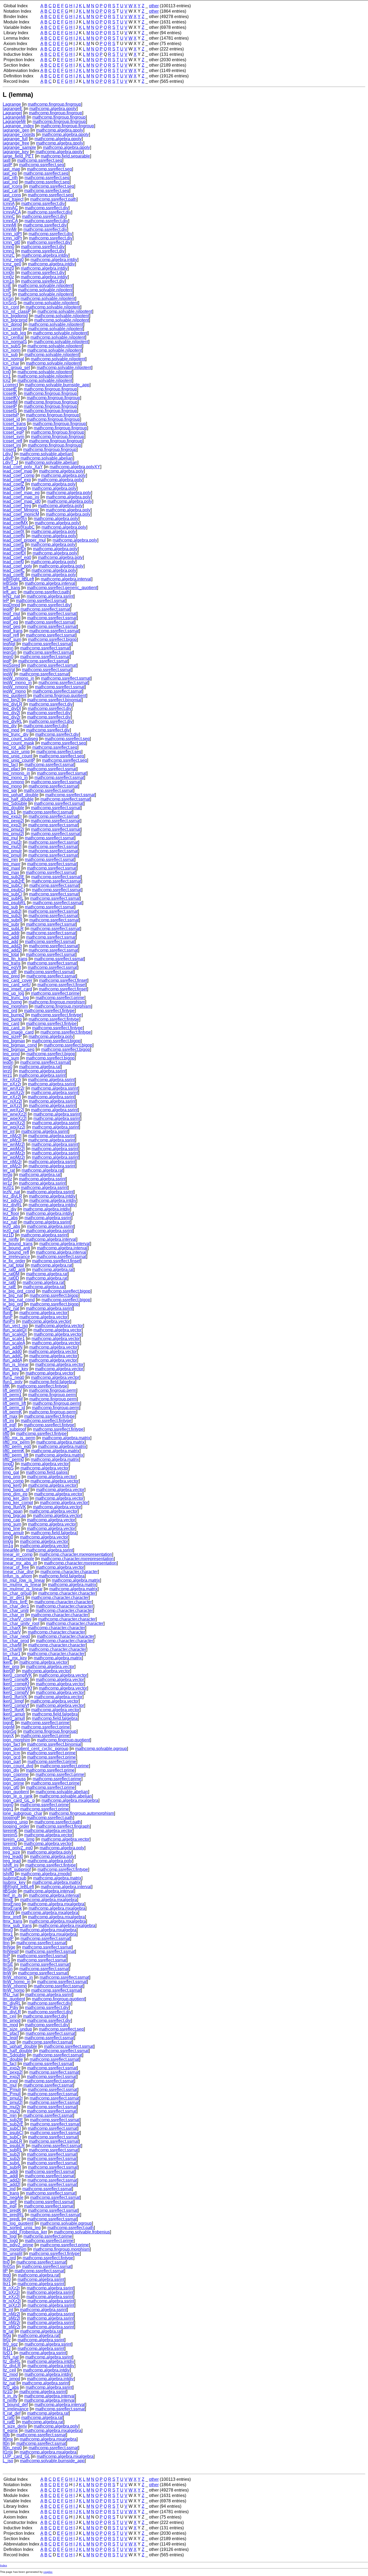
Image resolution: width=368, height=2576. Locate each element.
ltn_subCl (12, 2128)
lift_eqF (10, 1425)
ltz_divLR (12, 2366)
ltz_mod (10, 2374)
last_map (11, 169)
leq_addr (11, 933)
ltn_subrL (11, 2163)
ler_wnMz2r (14, 1153)
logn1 (8, 1809)
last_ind (10, 182)
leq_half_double (18, 799)
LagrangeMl (14, 117)
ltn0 (6, 2262)
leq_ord (10, 1011)
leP (6, 601)
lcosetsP (11, 415)
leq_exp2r (12, 816)
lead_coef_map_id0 (22, 501)
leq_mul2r (12, 842)
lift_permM (13, 1399)
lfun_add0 (12, 1352)
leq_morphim (15, 1006)
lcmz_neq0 (13, 260)
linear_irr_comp (18, 1554)
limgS (8, 1468)
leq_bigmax (14, 1041)
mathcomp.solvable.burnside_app (57, 385)
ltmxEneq (12, 1904)
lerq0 (8, 1067)
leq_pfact (11, 769)
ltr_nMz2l (11, 2314)
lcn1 (7, 376)
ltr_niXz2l (12, 2301)
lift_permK (12, 1412)
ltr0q (7, 2336)
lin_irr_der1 (14, 1598)
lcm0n (8, 273)
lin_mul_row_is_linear (24, 1580)
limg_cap (11, 1520)
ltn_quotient (14, 1999)
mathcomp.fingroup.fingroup (54, 104)
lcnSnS (10, 303)
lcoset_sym (13, 437)
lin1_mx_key (15, 1658)
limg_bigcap (14, 1516)
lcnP (7, 290)
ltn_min (10, 2115)
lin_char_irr (13, 1615)
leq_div (10, 726)
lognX (8, 1736)
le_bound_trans (18, 1244)
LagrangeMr (14, 122)
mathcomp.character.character (69, 1572)
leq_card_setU (17, 985)
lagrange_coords (19, 134)
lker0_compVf (16, 1705)
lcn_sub (10, 355)
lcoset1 (10, 450)
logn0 (8, 1805)
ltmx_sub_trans (17, 1926)
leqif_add (12, 618)
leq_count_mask (18, 743)
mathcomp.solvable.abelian (46, 454)
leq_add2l (12, 950)
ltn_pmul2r (13, 2098)
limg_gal (11, 1472)
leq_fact (10, 765)
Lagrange (12, 104)
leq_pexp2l (13, 821)
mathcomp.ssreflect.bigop (52, 639)
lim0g (8, 1541)
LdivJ (8, 454)
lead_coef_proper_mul (24, 540)
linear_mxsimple (18, 1559)
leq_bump (12, 1019)
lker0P (9, 1671)
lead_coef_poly (17, 566)
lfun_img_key (15, 1369)
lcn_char (11, 363)
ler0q (8, 1175)
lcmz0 (8, 268)
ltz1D (8, 2392)
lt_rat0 (9, 2418)
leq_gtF (10, 972)
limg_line (11, 1528)
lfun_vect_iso (15, 1326)
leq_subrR (13, 920)
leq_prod (11, 1054)
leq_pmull (12, 855)
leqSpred (11, 665)
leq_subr (11, 924)
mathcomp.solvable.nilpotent (45, 286)
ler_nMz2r (12, 1162)
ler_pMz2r (12, 1166)
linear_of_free (16, 1567)
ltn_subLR (13, 2141)
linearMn (11, 1550)
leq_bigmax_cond (20, 1045)
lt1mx (8, 2452)
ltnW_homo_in (17, 1982)
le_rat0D (11, 1278)
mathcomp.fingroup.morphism (57, 1002)
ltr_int (8, 2310)
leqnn (8, 648)
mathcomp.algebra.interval (66, 579)
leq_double (13, 808)
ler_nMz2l (12, 1136)
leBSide (10, 583)
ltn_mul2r (12, 2107)
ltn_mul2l (11, 2111)
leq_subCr (13, 885)
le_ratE (10, 1287)
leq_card (11, 1024)
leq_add (11, 942)
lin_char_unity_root (21, 1623)
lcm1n (8, 281)
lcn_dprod (12, 324)
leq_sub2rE (14, 881)
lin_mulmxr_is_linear (23, 1589)
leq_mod (11, 730)
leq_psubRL (14, 903)
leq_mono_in (15, 778)
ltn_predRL (13, 2215)
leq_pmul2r (13, 829)
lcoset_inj (12, 445)
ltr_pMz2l (11, 2318)
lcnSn (8, 298)
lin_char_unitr (16, 1610)
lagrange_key (16, 152)
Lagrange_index (18, 126)
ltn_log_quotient (18, 2223)
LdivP (8, 458)
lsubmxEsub (15, 1878)
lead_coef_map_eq (21, 493)
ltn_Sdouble (14, 2055)
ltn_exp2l (11, 2077)
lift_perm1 (12, 1395)
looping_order (16, 1826)
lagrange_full (15, 139)
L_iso (8, 2461)
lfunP (8, 1317)
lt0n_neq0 (12, 2448)
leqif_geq (12, 626)
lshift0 (8, 1874)
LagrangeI (12, 113)
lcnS (7, 294)
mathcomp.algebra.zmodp (46, 1874)
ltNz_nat (11, 1995)
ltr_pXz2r (11, 2292)
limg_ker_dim (16, 1498)
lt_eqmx (10, 2430)
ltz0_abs (11, 2387)
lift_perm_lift (14, 1403)
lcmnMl (10, 225)
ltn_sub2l (11, 2154)
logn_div (11, 1770)
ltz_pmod (11, 2379)
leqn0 (8, 657)
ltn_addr (11, 2172)
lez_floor (11, 1213)
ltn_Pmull (12, 2094)
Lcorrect (10, 385)
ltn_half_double (18, 2051)
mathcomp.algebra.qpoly (53, 109)
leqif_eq (10, 622)
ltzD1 (8, 2353)
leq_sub (10, 907)
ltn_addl (10, 2176)
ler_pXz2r (12, 1084)
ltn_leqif (10, 2038)
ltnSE (8, 1964)
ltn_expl (10, 2081)
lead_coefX (14, 532)
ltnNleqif (11, 1951)
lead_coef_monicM (21, 514)
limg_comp (13, 1481)
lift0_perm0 (13, 1459)
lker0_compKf (16, 1684)
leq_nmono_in (16, 773)
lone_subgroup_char (22, 1813)
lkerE (8, 1662)
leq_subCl (13, 894)
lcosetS (10, 411)
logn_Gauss (14, 1779)
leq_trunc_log (16, 998)
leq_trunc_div (16, 734)
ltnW (7, 1973)
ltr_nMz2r (12, 2323)
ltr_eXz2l (11, 2297)
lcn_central (13, 337)
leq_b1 (9, 812)
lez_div (10, 1209)
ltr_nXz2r (11, 2288)
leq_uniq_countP (19, 760)
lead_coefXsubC (19, 527)
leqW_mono (14, 691)
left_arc (10, 592)
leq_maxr (12, 864)
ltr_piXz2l (12, 2305)
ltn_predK (12, 2210)
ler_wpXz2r (14, 1093)
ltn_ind (9, 2189)
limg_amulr (13, 1533)
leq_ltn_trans (15, 959)
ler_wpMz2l (14, 1149)
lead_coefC (14, 570)
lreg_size (11, 1852)
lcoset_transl (15, 428)
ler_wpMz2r (14, 1157)
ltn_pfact (11, 2033)
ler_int (9, 1131)
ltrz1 (7, 2284)
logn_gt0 (11, 1787)
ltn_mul (10, 2085)
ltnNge (9, 1947)
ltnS (6, 1960)
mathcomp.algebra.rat (40, 1067)
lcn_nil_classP (17, 311)
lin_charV (12, 1632)
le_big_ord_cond (19, 1291)
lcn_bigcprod (15, 320)
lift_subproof (14, 1429)
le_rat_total (13, 1265)
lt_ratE (9, 2422)
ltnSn (8, 1969)
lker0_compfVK (17, 1675)
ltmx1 (8, 1934)
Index (4, 2565)
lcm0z (8, 277)
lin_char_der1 (16, 1606)
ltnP (6, 1956)
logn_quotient (16, 1792)
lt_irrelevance (16, 2409)
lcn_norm (12, 350)
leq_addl (11, 937)
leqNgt (9, 644)
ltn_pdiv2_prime (18, 2245)
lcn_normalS (15, 342)
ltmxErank (12, 1908)
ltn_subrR (12, 2167)
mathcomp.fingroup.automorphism (81, 1813)
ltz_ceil (9, 2370)
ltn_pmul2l (13, 2102)
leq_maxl (11, 868)
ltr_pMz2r (12, 2327)
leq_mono (12, 786)
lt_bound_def (15, 2405)
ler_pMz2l (12, 1140)
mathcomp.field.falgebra (52, 1382)
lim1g (8, 1546)
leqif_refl (11, 635)
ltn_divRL (12, 2003)
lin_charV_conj (17, 1619)
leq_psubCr (14, 890)
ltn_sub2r (12, 2159)
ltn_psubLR (14, 2146)
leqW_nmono (15, 687)
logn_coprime (16, 1774)
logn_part (12, 1762)
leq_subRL (13, 898)
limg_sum (12, 1524)
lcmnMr (10, 229)
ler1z (7, 1183)
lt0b (6, 2435)
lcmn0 (8, 247)
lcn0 (7, 372)
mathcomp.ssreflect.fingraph (63, 1826)
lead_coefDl (14, 553)
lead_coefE (14, 575)
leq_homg (12, 1002)
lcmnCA (10, 221)
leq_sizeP (12, 1036)
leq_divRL (12, 721)
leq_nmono (13, 782)
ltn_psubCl (13, 2133)
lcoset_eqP (13, 432)
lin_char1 (12, 1654)
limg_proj (12, 1477)
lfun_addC (13, 1356)
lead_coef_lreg (17, 506)
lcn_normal (13, 359)
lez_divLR (12, 1196)
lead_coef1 (13, 544)
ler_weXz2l (13, 1110)
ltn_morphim (15, 2249)
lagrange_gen (16, 130)
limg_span (13, 1511)
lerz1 (7, 1075)
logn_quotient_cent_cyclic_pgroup (36, 1749)
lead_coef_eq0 (17, 557)
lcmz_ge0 (12, 264)
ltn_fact (10, 2064)
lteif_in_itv (12, 1895)
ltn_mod (10, 2025)
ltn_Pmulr (12, 2090)
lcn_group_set (16, 368)
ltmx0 (8, 1930)
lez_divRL (12, 1205)
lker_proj (11, 1667)
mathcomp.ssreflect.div (43, 204)
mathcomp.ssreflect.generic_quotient (62, 588)
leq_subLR (13, 929)
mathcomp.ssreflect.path (53, 199)
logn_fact (11, 1744)
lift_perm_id (14, 1408)
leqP (7, 661)
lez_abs (10, 1218)
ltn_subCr (12, 2137)
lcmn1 (8, 251)
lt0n (6, 2443)
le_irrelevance (16, 1257)
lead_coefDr (14, 549)
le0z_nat (11, 1308)
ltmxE (8, 1900)
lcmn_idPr (12, 238)
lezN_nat (11, 1192)
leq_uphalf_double (21, 795)
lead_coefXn (15, 519)
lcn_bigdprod (15, 316)
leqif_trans (13, 631)
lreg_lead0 (13, 1856)
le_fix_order (14, 1261)
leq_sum (11, 1058)
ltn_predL (12, 2219)
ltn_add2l (12, 2184)
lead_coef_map (18, 471)
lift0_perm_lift (15, 1455)
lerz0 (7, 1071)
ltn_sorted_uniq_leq (22, 2228)
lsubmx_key (14, 1882)
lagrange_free (16, 143)
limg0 (8, 1537)
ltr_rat (8, 2331)
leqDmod (11, 605)
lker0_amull (14, 1718)
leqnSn (10, 652)
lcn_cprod (12, 329)
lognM (9, 1727)
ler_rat (9, 1170)
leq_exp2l (12, 825)
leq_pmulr (12, 851)
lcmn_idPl (12, 234)
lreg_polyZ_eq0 (18, 1848)
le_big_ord (13, 1304)
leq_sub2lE (14, 877)
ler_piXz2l (12, 1106)
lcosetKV (11, 398)
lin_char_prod (16, 1641)
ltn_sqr (9, 2042)
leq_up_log (13, 993)
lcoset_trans (14, 424)
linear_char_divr (18, 1572)
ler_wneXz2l (15, 1114)
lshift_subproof (17, 1869)
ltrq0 (7, 2275)
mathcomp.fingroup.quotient (60, 696)
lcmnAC (10, 208)
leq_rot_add (14, 747)
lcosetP (10, 406)
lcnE (7, 286)
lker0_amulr (14, 1714)
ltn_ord (9, 2258)
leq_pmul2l (13, 834)
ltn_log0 (10, 2241)
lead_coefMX (15, 523)
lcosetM (10, 402)
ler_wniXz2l (14, 1123)
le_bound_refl (16, 1252)
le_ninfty (11, 1239)
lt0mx (8, 2439)
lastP (8, 165)
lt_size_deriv (15, 2426)
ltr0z (7, 2340)
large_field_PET (18, 156)
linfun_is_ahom (17, 1576)
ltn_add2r (12, 2180)
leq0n (8, 1062)
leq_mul (10, 838)
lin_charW (12, 1649)
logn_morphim (16, 1740)
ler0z (7, 1179)
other (154, 6)
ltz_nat (9, 2383)
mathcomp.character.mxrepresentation (76, 1554)
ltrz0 (7, 2279)
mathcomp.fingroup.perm (53, 1390)
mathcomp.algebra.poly (61, 471)
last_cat (10, 191)
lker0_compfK (16, 1680)
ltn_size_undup (17, 2029)
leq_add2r (12, 946)
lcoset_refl (13, 441)
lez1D (8, 1235)
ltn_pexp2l (13, 2072)
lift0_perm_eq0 (17, 1446)
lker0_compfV (16, 1692)
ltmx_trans (13, 1921)
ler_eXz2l (12, 1097)
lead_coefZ (13, 484)
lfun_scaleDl (15, 1330)
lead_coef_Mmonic (21, 510)
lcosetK (10, 393)
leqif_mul (11, 614)
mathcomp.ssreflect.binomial (54, 700)
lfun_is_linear (16, 1364)
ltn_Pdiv (11, 2008)
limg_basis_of (16, 1490)
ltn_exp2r (12, 2068)
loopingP (11, 1818)
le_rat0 (9, 1282)
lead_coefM (14, 488)
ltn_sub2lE (13, 2120)
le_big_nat (13, 1295)
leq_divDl (12, 708)
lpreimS (10, 1835)
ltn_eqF (10, 2206)
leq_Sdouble (15, 803)
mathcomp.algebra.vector (44, 1313)
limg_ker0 (12, 1485)
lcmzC (9, 255)
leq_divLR (13, 704)
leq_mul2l (12, 847)
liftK (6, 1386)
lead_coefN (14, 536)
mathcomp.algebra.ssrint (50, 596)
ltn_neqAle (13, 2197)
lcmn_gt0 (11, 242)
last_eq (10, 173)
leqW (8, 674)
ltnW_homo (14, 1990)
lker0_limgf (13, 1701)
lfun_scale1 (14, 1339)
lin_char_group (17, 1593)
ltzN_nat (11, 2357)
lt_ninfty (10, 2400)
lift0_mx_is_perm (19, 1438)
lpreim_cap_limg (19, 1839)
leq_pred (11, 976)
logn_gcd (12, 1757)
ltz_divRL (12, 2361)
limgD (8, 1464)
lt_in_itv (10, 2396)
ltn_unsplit (13, 2254)
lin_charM (12, 1645)
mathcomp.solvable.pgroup (101, 1749)
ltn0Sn (9, 2266)
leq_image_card (18, 1032)
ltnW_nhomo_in (18, 1977)
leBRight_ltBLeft (18, 579)
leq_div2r (12, 717)
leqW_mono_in (17, 683)
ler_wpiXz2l (14, 1127)
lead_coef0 (13, 562)
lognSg (10, 1731)
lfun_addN (13, 1347)
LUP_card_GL (16, 2456)
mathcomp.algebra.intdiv (45, 255)
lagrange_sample (19, 147)
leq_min (10, 860)
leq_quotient (15, 696)
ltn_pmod (12, 2020)
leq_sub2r (12, 916)
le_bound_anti (16, 1248)
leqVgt (9, 670)
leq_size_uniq (16, 752)
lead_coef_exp (17, 480)
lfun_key (11, 1373)
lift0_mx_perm (16, 1442)
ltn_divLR (12, 2012)
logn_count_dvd (18, 1766)
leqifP (8, 609)
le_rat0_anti (14, 1270)
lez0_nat (11, 1231)
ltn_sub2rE (13, 2124)
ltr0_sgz (10, 2344)
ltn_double (13, 2059)
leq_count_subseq (20, 739)
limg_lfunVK (14, 1507)
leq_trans (12, 963)
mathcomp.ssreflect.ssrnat (41, 601)
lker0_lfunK (14, 1710)
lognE (8, 1723)
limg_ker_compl (18, 1503)
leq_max (11, 872)
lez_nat (10, 1222)
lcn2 (7, 380)
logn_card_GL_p (19, 1800)
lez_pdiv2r (13, 1200)
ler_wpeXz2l (15, 1118)
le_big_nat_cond (19, 1300)
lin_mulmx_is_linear (22, 1585)
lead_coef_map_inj (21, 497)
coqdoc (48, 2572)
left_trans (11, 588)
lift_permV (12, 1390)
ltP (5, 2271)
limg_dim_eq (15, 1494)
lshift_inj (11, 1865)
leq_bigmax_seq (19, 1049)
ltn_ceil (10, 2016)
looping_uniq (15, 1822)
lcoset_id (11, 419)
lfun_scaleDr (15, 1334)
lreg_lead (12, 1861)
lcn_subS (12, 346)
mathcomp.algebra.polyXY (75, 467)
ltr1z (7, 2348)
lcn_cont (11, 307)
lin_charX (12, 1628)
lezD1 (8, 1188)
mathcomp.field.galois (47, 1472)
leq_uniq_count (18, 756)
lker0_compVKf (17, 1688)
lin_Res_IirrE (15, 1602)
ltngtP (8, 1938)
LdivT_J (10, 462)
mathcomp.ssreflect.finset (63, 980)
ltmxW (9, 1913)
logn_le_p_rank (18, 1796)
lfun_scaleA (14, 1343)
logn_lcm (11, 1753)
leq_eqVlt (12, 967)
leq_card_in (14, 1028)
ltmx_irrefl (12, 1917)
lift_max (10, 1416)
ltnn (6, 1943)
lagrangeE (13, 109)
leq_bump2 (13, 1015)
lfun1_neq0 (13, 1377)
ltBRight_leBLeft (18, 1887)
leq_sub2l (12, 911)
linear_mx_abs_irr (20, 1563)
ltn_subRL (12, 2150)
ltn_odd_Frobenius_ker (25, 2232)
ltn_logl (10, 2236)
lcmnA (9, 204)
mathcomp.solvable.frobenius (82, 2232)
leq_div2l (11, 713)
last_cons (12, 195)
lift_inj (8, 1421)
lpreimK (10, 1831)
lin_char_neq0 (16, 1636)
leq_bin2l (12, 700)
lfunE (8, 1313)
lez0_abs (11, 1226)
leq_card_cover (18, 980)
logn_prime (13, 1783)
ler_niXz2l (12, 1101)
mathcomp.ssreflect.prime (55, 993)
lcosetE (10, 389)
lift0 (6, 1434)
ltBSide (10, 1891)
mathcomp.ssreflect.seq (40, 160)
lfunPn (9, 1321)
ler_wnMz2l (14, 1144)
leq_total (11, 954)
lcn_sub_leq (14, 333)
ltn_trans (11, 2193)
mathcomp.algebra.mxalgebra (70, 1800)
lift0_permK (14, 1451)
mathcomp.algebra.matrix (66, 1438)
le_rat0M (11, 1274)
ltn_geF (10, 2202)
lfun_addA (12, 1360)
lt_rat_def (12, 2413)
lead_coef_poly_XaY (23, 467)
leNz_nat (11, 596)
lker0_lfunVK (15, 1697)
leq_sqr (10, 790)
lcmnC (9, 216)
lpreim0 (10, 1844)
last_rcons (13, 186)
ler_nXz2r (12, 1080)
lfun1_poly (13, 1382)
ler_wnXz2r (14, 1088)
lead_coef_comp (19, 475)
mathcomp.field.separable (65, 156)
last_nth (10, 178)
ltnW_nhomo (15, 1986)
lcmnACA (12, 212)
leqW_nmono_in (18, 678)
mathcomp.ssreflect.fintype (49, 1011)
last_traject (13, 199)
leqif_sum (12, 639)
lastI (7, 160)
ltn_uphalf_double (20, 2046)
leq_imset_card (17, 989)
